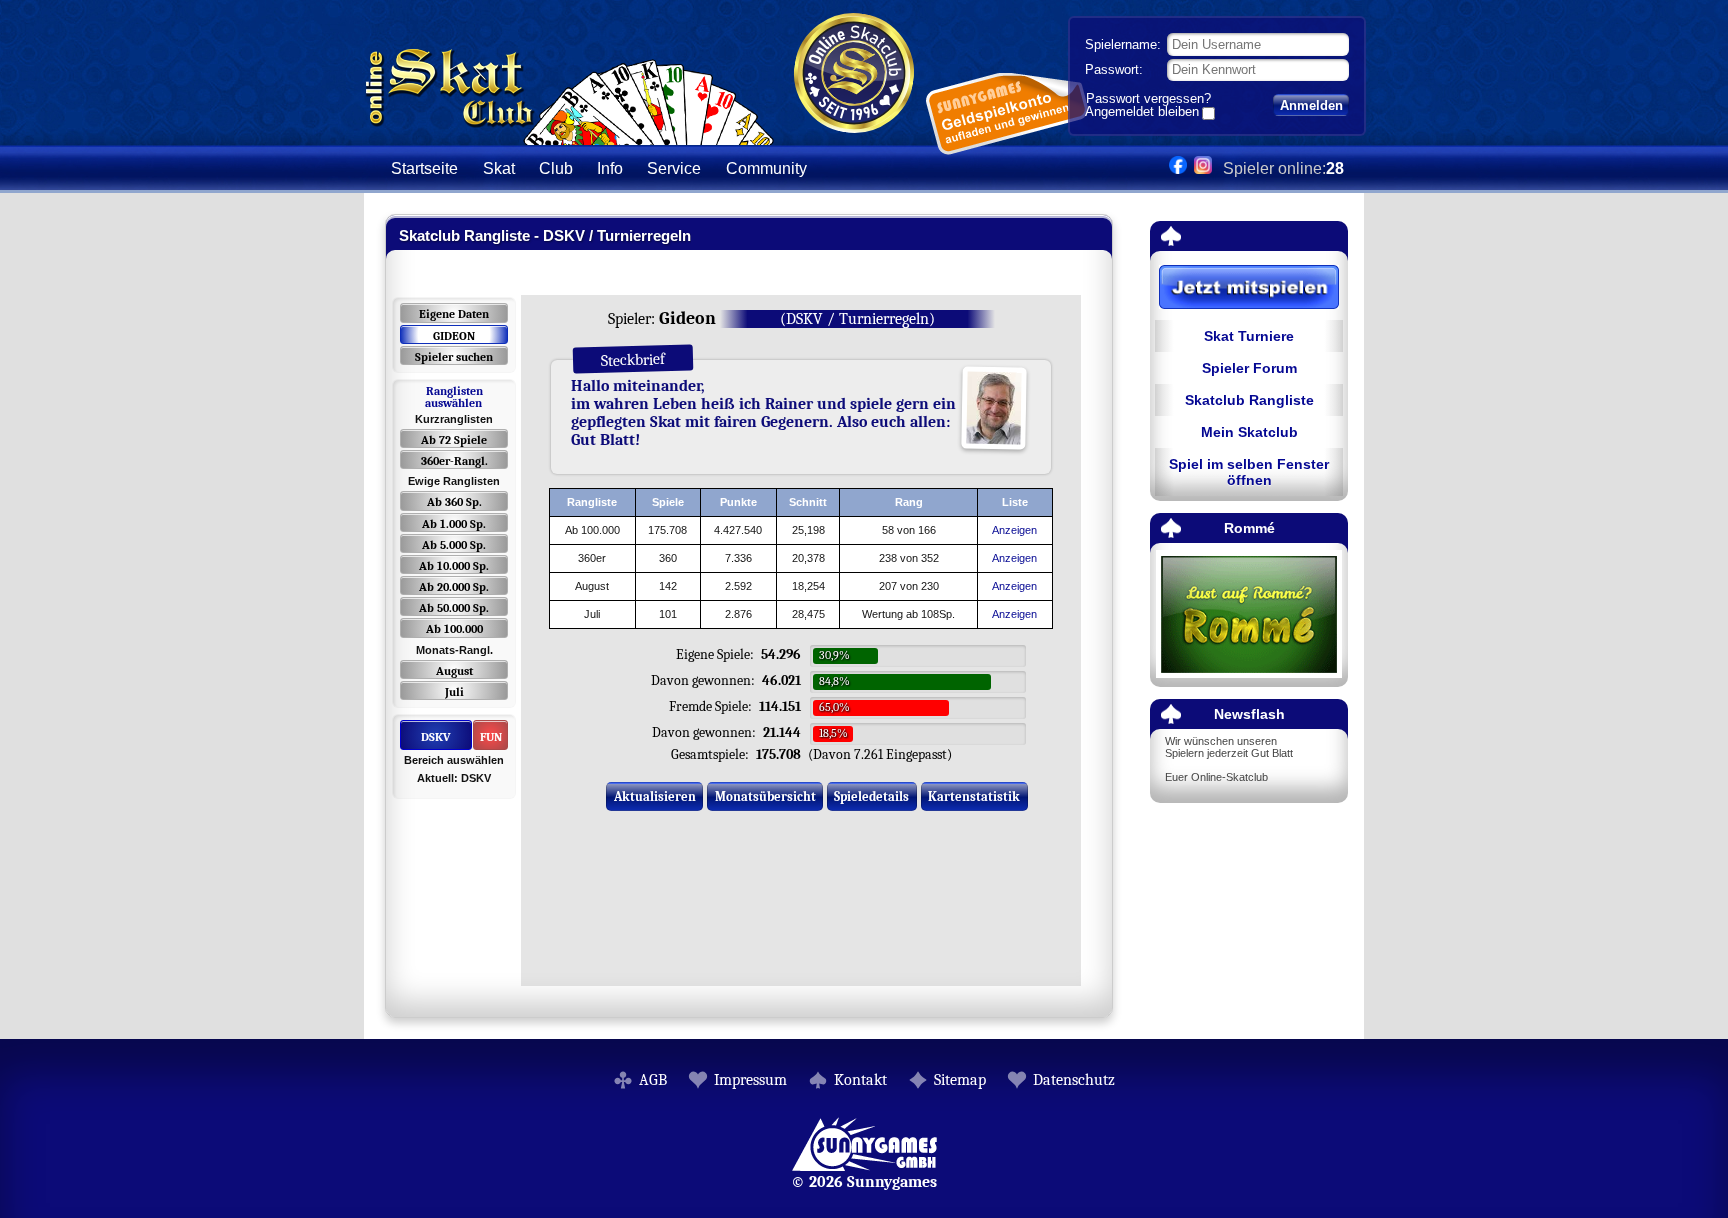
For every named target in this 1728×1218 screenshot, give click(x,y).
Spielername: (1123, 44)
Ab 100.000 (454, 629)
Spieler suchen (454, 357)
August (454, 671)
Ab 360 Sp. (454, 502)
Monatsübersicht (765, 796)
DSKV (436, 737)
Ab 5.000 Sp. (454, 545)
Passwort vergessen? (1148, 98)
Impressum (750, 1080)
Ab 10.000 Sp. (454, 566)
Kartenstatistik (974, 796)
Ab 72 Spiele (454, 440)
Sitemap (960, 1080)
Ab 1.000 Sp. (454, 524)
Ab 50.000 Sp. (454, 608)
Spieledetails (871, 796)
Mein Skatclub (1249, 432)
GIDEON (454, 336)
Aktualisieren (655, 796)
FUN (491, 737)
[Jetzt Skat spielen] (1249, 288)
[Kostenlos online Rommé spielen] (1249, 615)
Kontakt (860, 1080)
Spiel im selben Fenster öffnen (1249, 472)
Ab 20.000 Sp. (454, 587)
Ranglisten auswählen (454, 397)
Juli (454, 692)
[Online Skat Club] (569, 134)
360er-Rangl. (454, 461)
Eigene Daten (454, 314)
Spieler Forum (1249, 368)
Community (766, 168)
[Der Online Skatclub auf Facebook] (1178, 168)
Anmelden (1311, 105)
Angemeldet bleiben (1142, 113)
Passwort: (1114, 69)
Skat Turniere (1249, 336)
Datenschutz (1074, 1080)
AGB (653, 1080)
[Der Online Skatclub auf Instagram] (1203, 168)
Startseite (424, 168)
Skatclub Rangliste (1249, 400)
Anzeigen (1014, 530)
